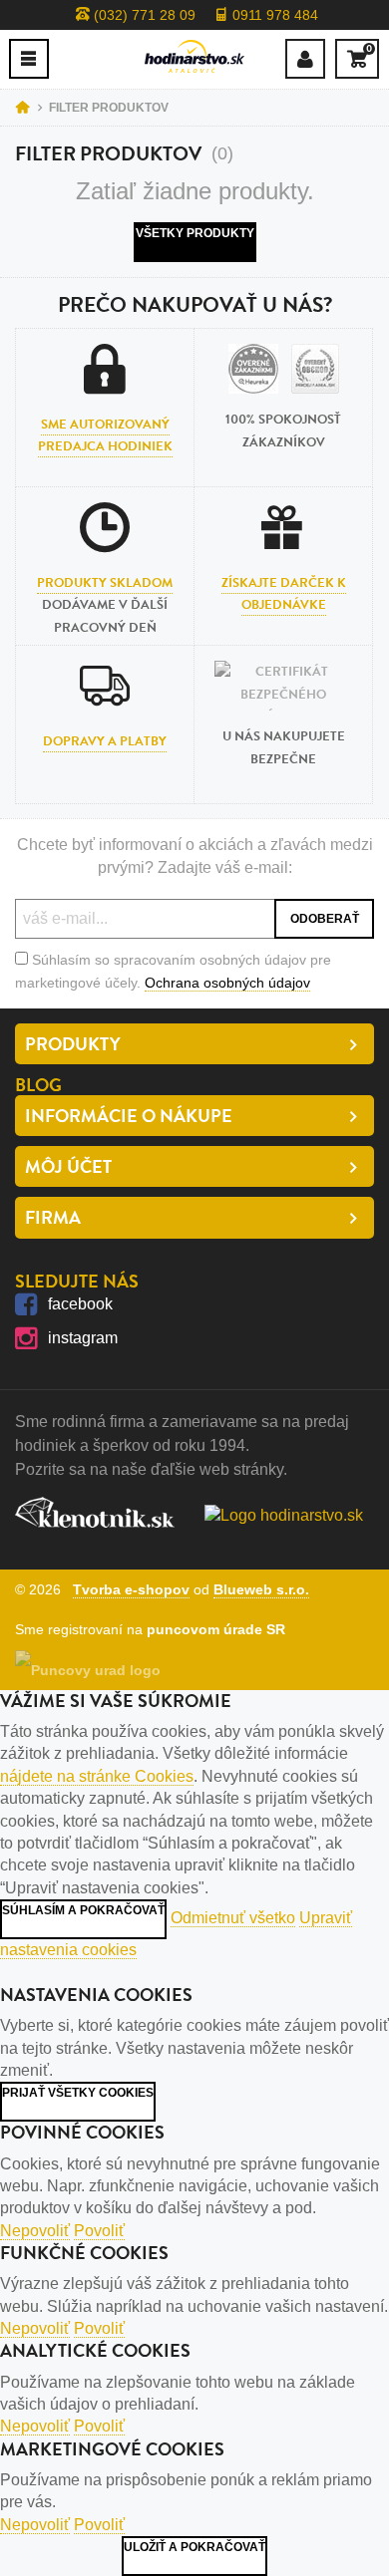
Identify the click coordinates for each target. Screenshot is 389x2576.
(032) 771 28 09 (143, 15)
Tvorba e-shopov (131, 1589)
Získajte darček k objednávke (284, 594)
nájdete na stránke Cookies (97, 1776)
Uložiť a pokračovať (194, 2547)
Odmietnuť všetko (233, 1918)
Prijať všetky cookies (78, 2093)
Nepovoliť (35, 2231)
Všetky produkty (195, 233)
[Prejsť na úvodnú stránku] (194, 56)
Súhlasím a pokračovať (83, 1910)
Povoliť (99, 2231)
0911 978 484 (273, 15)
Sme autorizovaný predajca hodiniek (105, 435)
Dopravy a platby (105, 741)
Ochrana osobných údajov (227, 983)
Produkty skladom (105, 583)
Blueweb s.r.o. (261, 1589)
